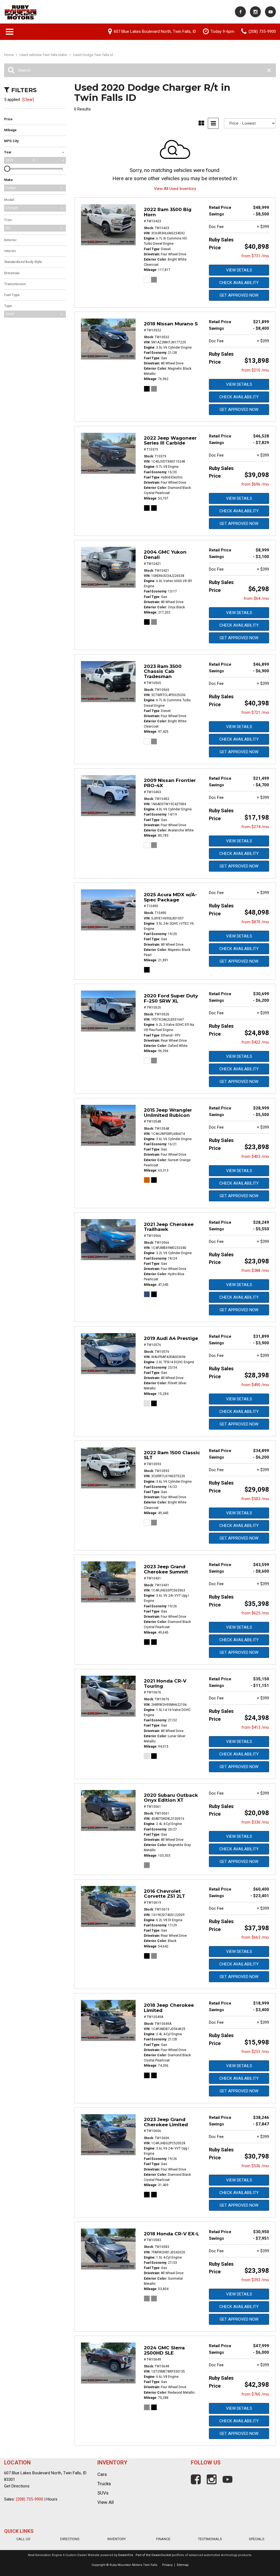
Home (9, 55)
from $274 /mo (255, 827)
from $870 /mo (255, 922)
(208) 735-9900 (30, 2499)
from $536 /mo (255, 2166)
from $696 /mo (255, 484)
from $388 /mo (255, 1271)
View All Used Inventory (175, 189)
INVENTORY (117, 2539)
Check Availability (239, 283)
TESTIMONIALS (210, 2539)
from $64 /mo (256, 598)
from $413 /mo (255, 1727)
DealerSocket (161, 2555)
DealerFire (126, 2555)
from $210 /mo (255, 370)
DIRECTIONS (70, 2539)
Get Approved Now (239, 295)
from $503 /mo (255, 1499)
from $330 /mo (255, 1822)
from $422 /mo (255, 1042)
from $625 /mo (255, 1613)
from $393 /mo (255, 2280)
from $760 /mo (255, 2394)
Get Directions (17, 2486)
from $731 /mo (255, 256)
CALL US (23, 2539)
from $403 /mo (255, 1156)
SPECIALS (257, 2539)
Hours (52, 2499)
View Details (239, 270)
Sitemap (183, 2565)
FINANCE (163, 2539)
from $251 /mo (255, 2052)
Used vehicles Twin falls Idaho (44, 55)
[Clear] (28, 100)
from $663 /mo (255, 1937)
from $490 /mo (255, 1385)
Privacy (167, 2565)
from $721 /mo (255, 712)
